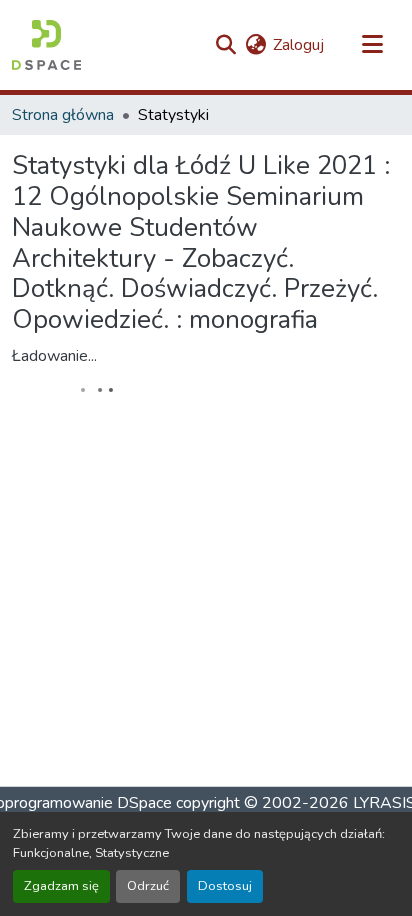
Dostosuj (225, 886)
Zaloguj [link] (298, 45)
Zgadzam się (61, 886)
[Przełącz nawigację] (372, 45)
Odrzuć (148, 886)
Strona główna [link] (63, 115)
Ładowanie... (54, 356)
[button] (46, 45)
